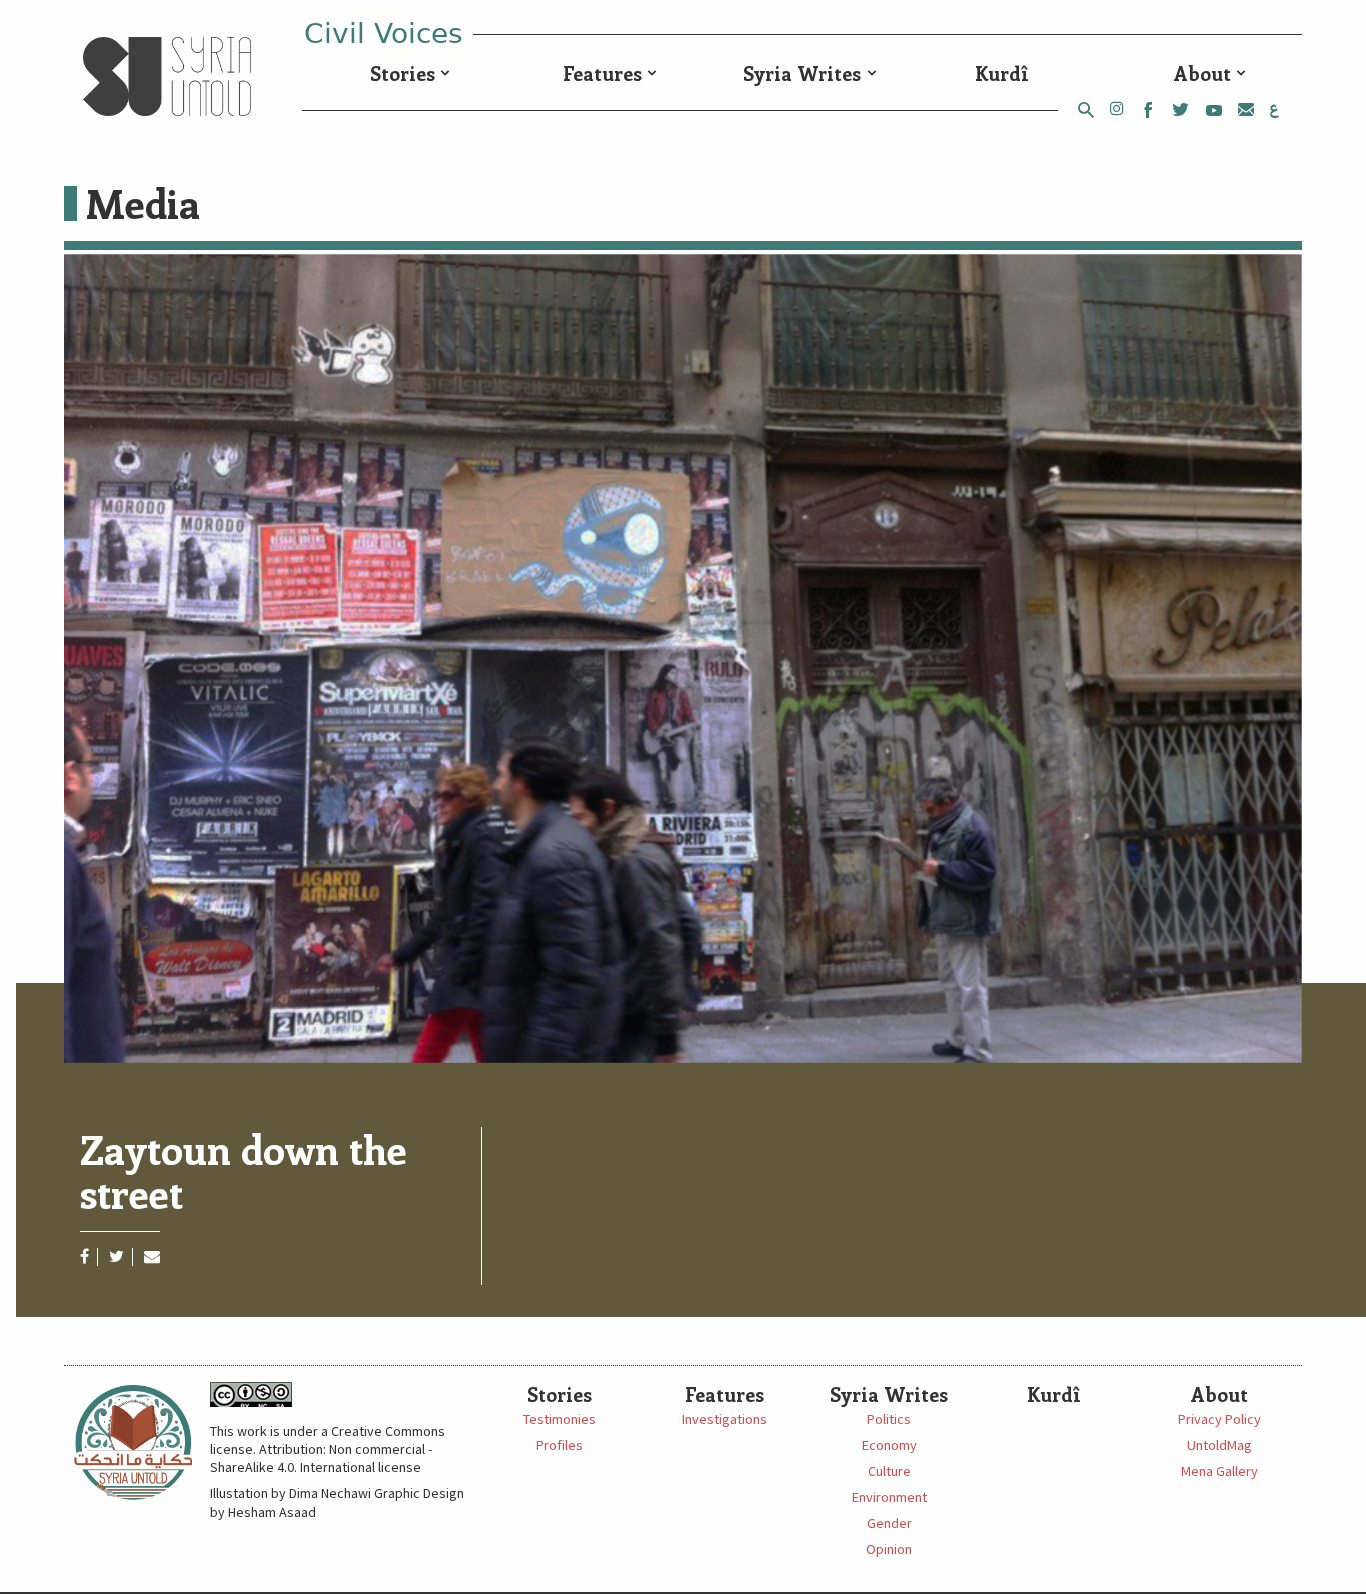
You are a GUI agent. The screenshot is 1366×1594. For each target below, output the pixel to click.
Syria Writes (802, 73)
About (1202, 73)
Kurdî (1002, 73)
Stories (402, 73)
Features (602, 73)
